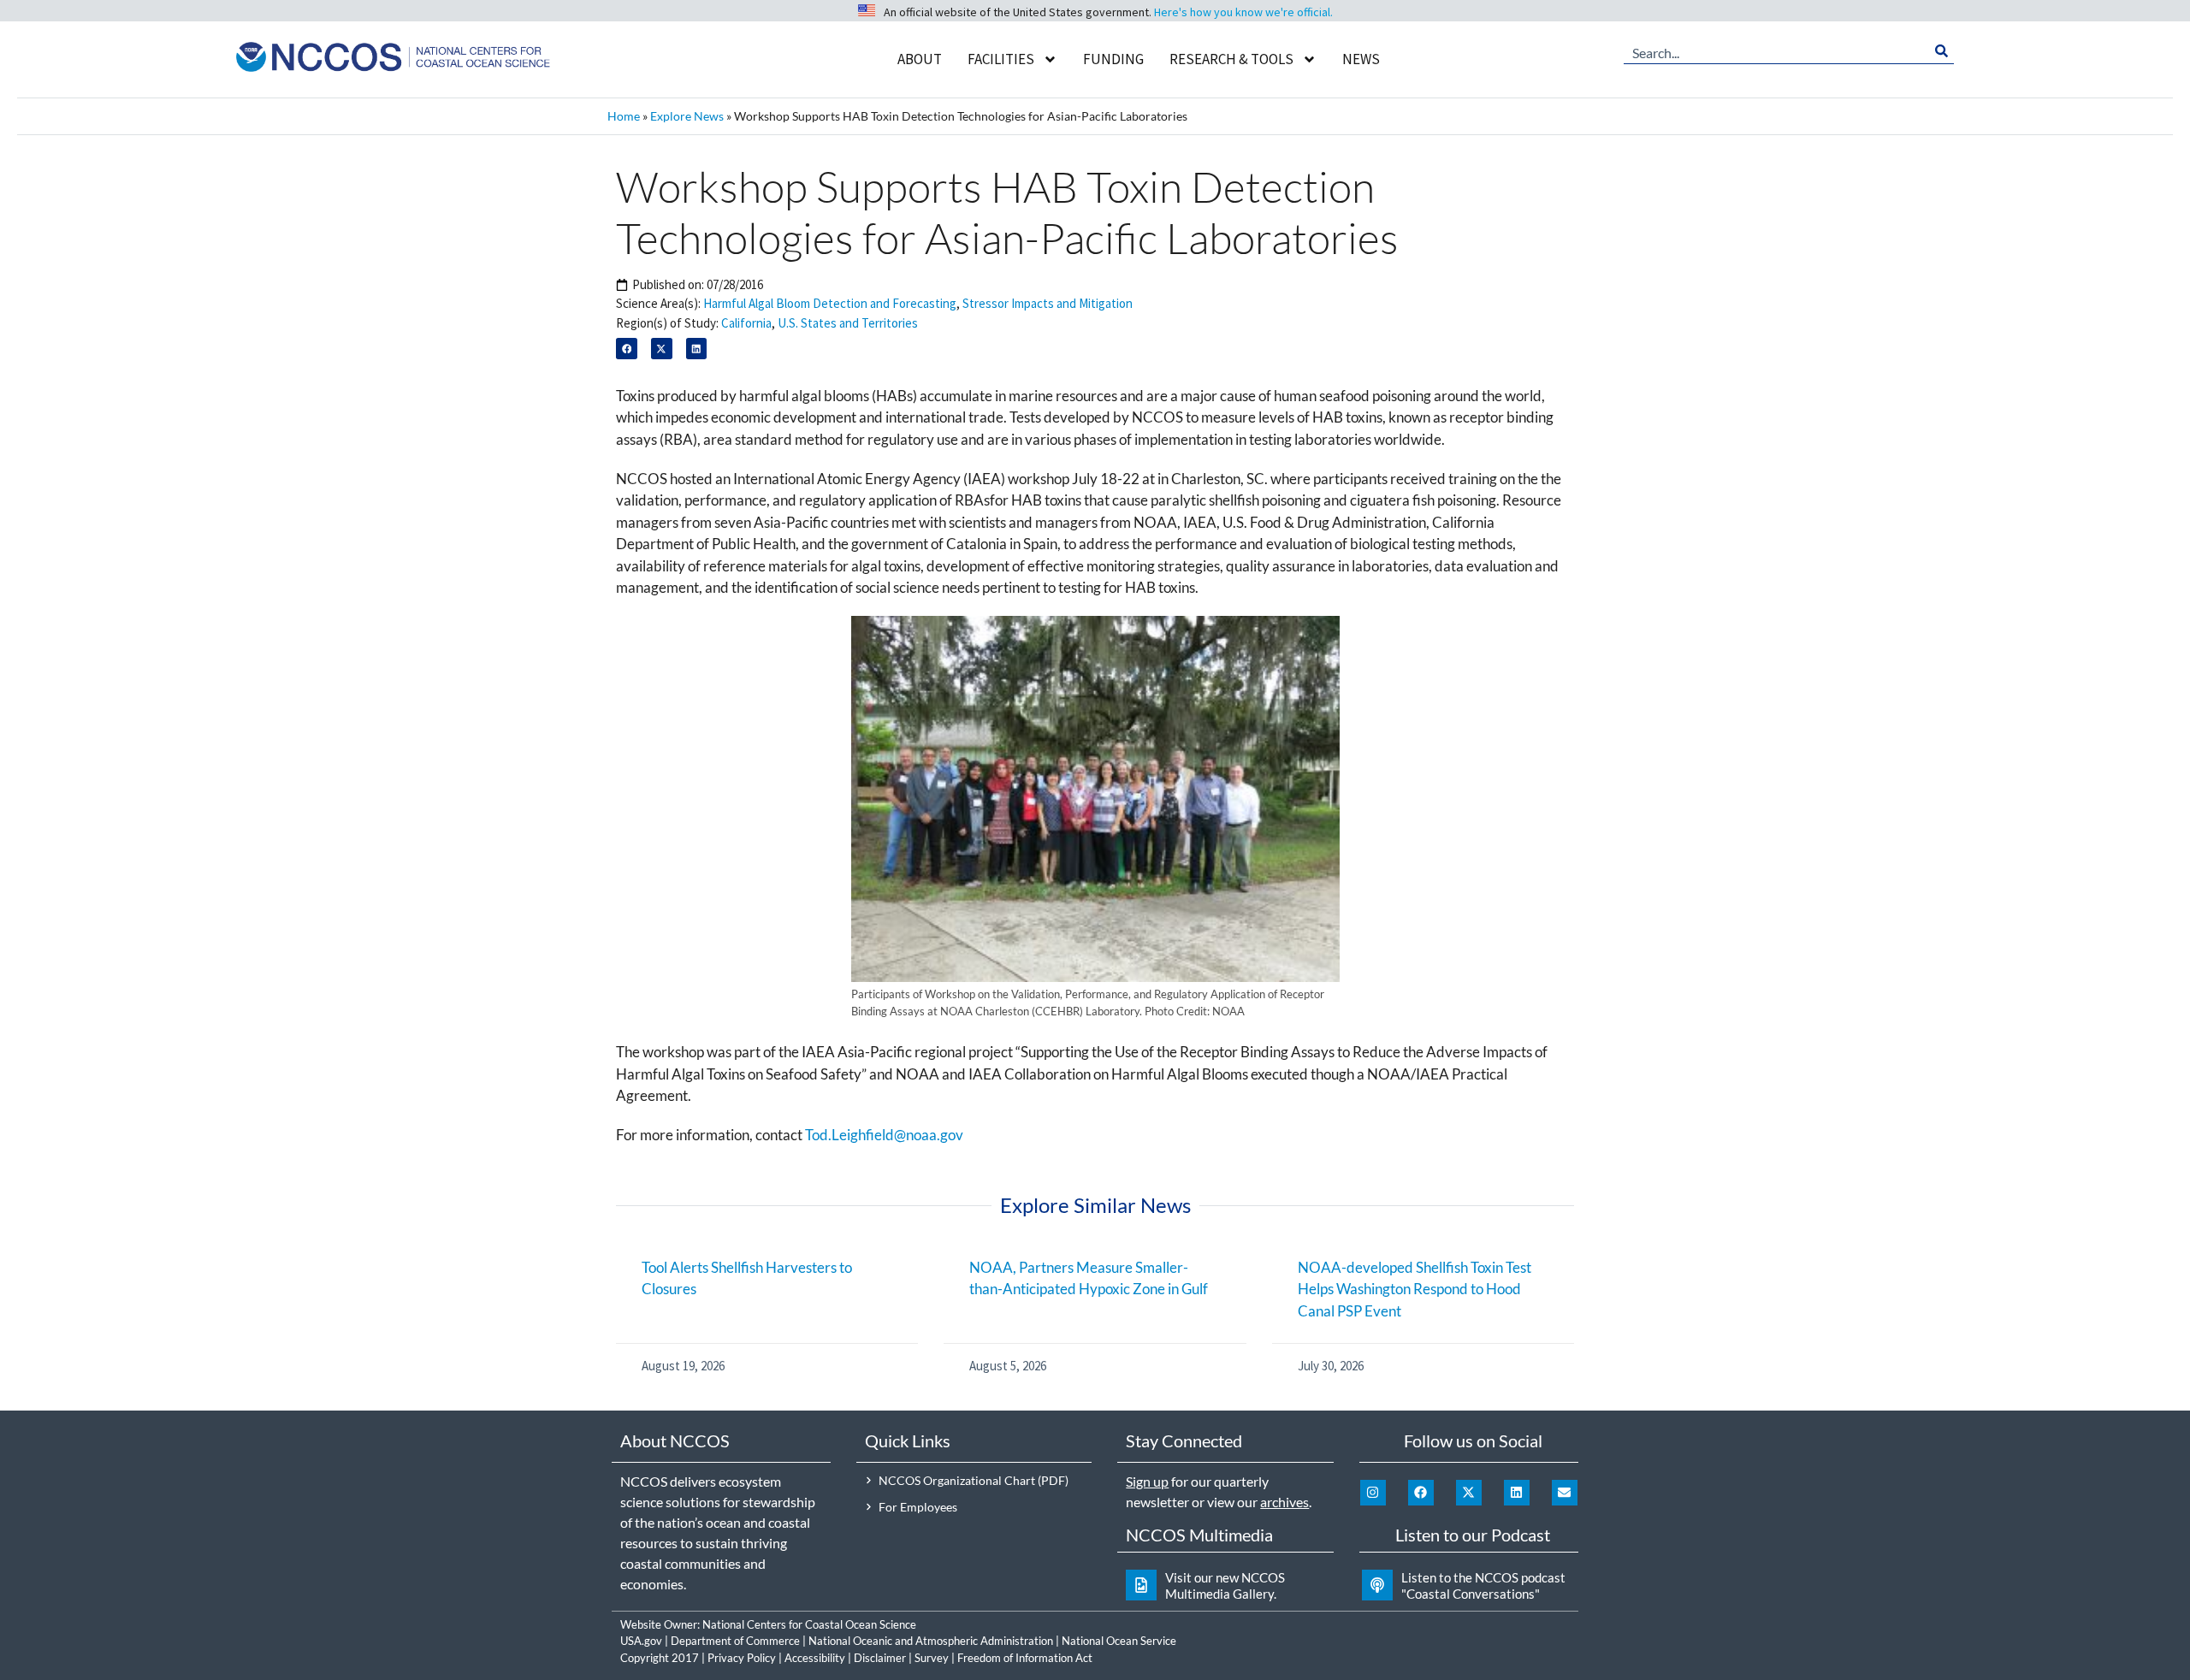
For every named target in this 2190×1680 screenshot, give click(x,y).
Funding (1113, 59)
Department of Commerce (735, 1641)
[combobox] (1776, 51)
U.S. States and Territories (848, 323)
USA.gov (641, 1641)
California (746, 323)
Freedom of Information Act (1025, 1658)
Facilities (1001, 59)
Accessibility (815, 1658)
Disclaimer (880, 1658)
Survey (932, 1658)
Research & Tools (1231, 59)
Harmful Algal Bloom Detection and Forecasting (830, 303)
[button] (627, 349)
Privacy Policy (742, 1658)
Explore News (687, 116)
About (920, 59)
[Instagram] (1373, 1493)
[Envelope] (1565, 1493)
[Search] (1941, 51)
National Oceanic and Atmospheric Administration (931, 1641)
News (1361, 59)
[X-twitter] (1469, 1493)
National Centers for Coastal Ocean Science (809, 1624)
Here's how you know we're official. (1243, 12)
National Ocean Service (1119, 1641)
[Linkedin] (1517, 1493)
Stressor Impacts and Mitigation (1048, 303)
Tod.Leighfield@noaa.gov (884, 1135)
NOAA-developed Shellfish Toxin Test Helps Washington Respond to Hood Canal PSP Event (1415, 1289)
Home (624, 116)
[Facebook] (1421, 1493)
